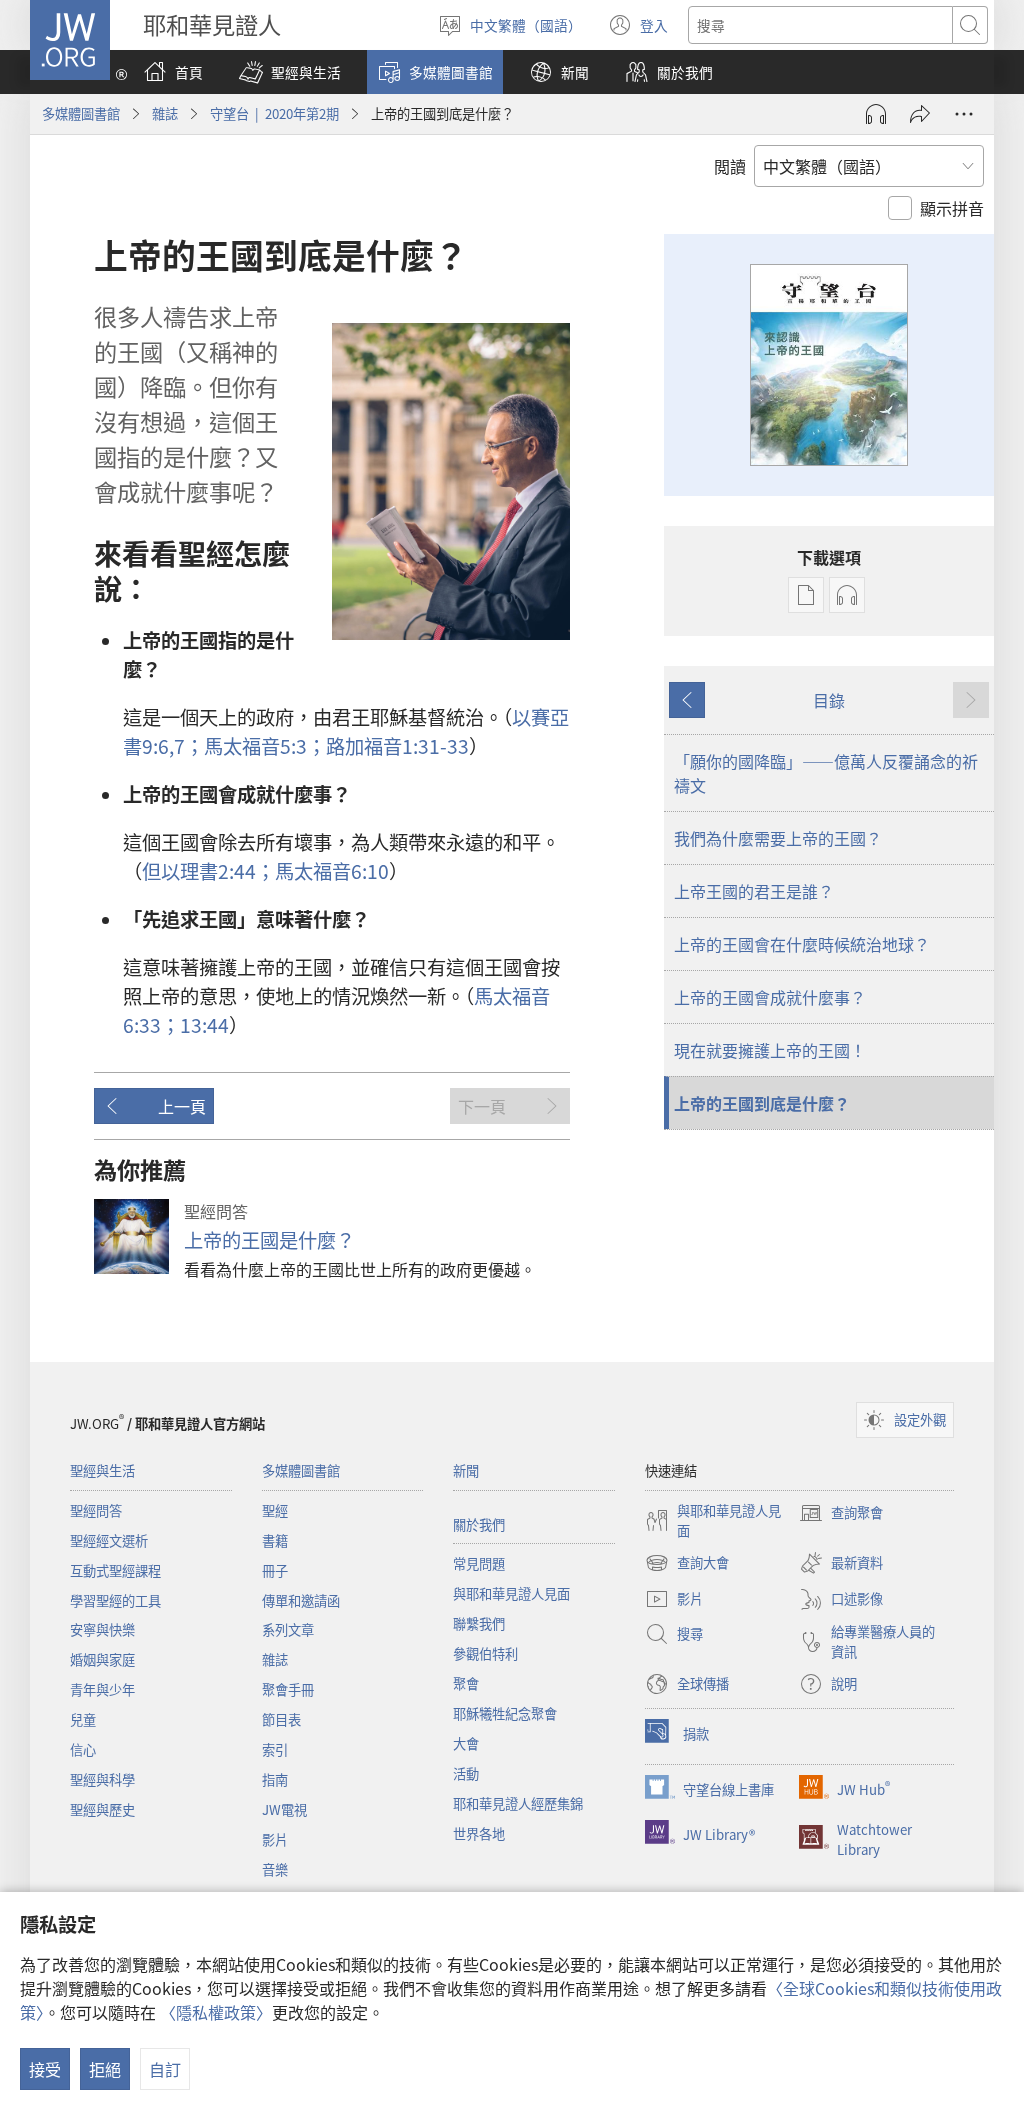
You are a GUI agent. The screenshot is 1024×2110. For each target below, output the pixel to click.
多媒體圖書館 (81, 113)
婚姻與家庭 (102, 1659)
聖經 (275, 1510)
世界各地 (479, 1833)
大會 (466, 1743)
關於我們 (479, 1524)
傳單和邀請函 (301, 1600)
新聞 (466, 1470)
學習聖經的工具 (115, 1600)
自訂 (165, 2069)
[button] (290, 72)
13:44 (204, 1025)
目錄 (829, 700)
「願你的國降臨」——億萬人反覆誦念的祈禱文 (826, 773)
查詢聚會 (841, 1514)
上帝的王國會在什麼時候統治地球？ (802, 944)
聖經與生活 (102, 1470)
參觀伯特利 (485, 1653)
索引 (275, 1749)
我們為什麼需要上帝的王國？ (778, 838)
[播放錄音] (876, 114)
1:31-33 (397, 746)
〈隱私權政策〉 (216, 2012)
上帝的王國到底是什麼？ (762, 1103)
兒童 (83, 1719)
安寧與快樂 (102, 1629)
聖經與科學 (102, 1779)
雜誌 (165, 113)
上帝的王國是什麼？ (269, 1240)
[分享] (920, 114)
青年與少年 (102, 1689)
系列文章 (288, 1629)
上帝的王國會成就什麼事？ (770, 997)
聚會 (466, 1683)
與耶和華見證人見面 (511, 1593)
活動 (466, 1773)
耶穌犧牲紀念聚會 (505, 1713)
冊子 (275, 1570)
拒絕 (105, 2069)
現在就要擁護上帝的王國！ (770, 1050)
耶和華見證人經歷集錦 (518, 1803)
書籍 (275, 1540)
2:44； (208, 871)
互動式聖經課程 (115, 1570)
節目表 (281, 1719)
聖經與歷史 (102, 1809)
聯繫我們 (479, 1623)
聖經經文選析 (109, 1540)
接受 (45, 2069)
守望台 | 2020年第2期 (274, 113)
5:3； (265, 746)
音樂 (275, 1869)
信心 (83, 1749)
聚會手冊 (288, 1689)
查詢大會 (687, 1564)
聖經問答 (96, 1510)
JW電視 (284, 1809)
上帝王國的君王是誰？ (754, 891)
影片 (275, 1839)
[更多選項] (964, 114)
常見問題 (479, 1563)
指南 (275, 1779)
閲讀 (730, 166)
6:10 (332, 871)
